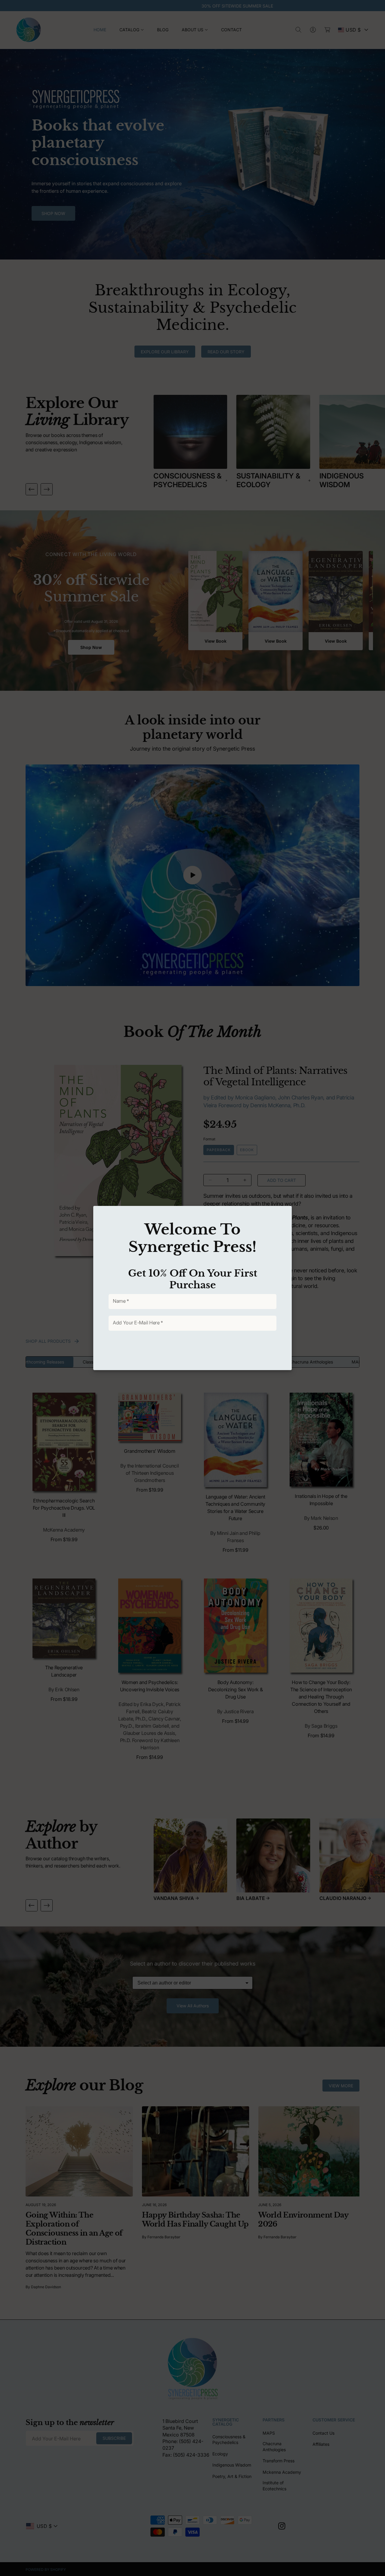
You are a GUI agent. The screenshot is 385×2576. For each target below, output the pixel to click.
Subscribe (188, 1349)
